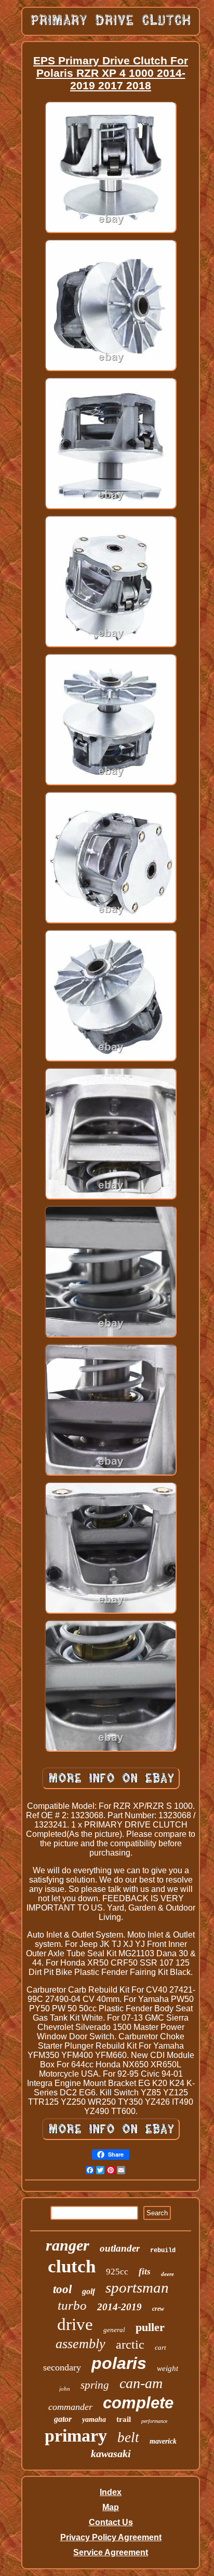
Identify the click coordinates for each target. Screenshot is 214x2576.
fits (145, 2272)
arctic (130, 2345)
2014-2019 (119, 2307)
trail (124, 2419)
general (114, 2330)
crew (158, 2309)
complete (138, 2403)
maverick (163, 2441)
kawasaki (111, 2454)
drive (75, 2324)
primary (76, 2436)
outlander (120, 2248)
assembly (81, 2344)
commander (70, 2407)
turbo (72, 2305)
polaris (119, 2363)
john (65, 2389)
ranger (68, 2245)
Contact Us (111, 2522)
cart (160, 2347)
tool (62, 2289)
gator (63, 2419)
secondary (62, 2367)
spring (95, 2385)
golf (89, 2291)
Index (111, 2492)
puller (150, 2327)
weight (168, 2368)
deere (168, 2274)
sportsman (137, 2287)
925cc (117, 2272)
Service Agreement (111, 2552)
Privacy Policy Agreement (111, 2537)
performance (154, 2421)
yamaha (94, 2420)
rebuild (163, 2251)
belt (128, 2437)
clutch (72, 2266)
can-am (141, 2383)
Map (111, 2507)
